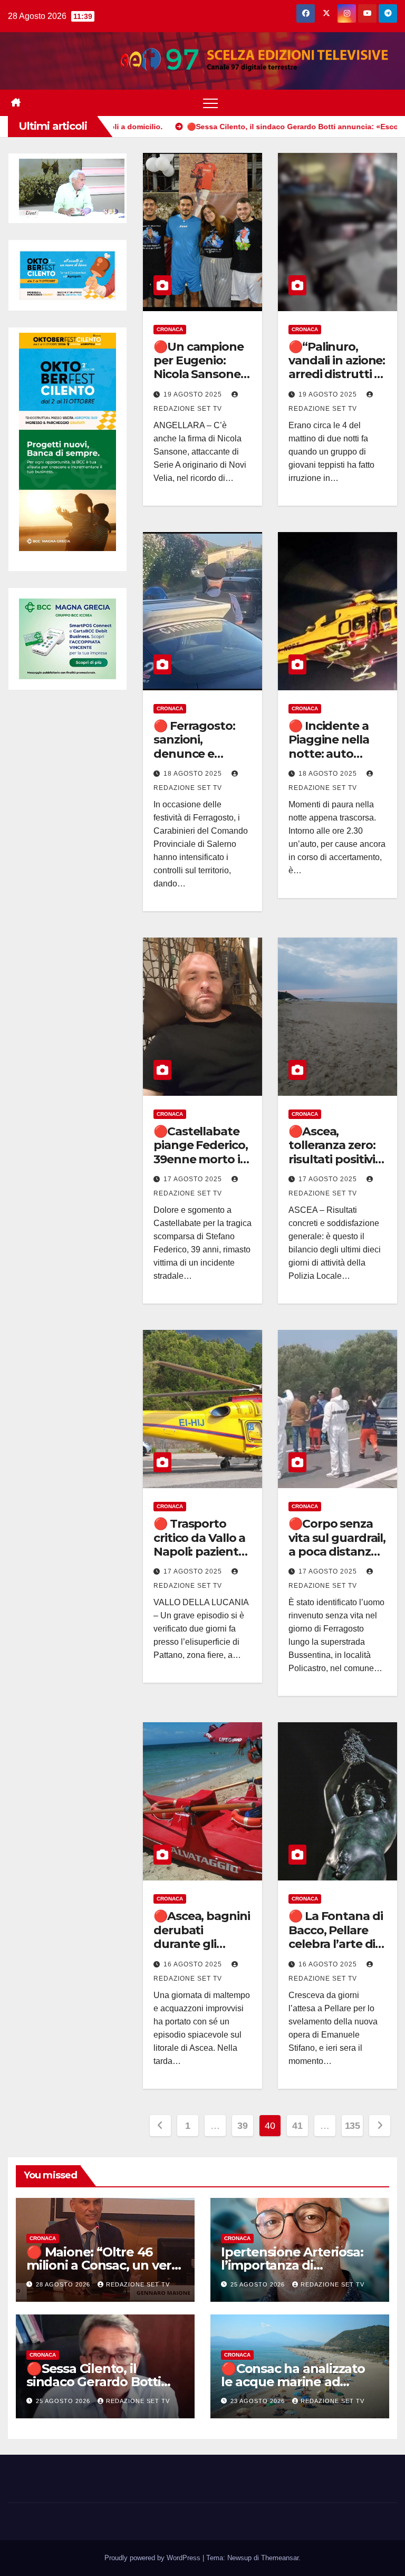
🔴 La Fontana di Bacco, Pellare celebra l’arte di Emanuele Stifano (336, 1944)
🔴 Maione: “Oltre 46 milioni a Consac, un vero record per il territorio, (103, 2265)
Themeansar (280, 2558)
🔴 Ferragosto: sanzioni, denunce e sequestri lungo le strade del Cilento (199, 761)
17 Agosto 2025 (194, 1179)
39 (242, 2126)
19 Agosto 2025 (194, 394)
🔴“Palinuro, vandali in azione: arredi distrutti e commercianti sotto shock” (337, 375)
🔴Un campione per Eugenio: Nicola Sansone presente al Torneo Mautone (201, 375)
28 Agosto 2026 (64, 2284)
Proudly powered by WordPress (153, 2558)
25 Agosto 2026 (259, 2284)
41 (297, 2126)
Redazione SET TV (138, 2284)
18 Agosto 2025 (194, 774)
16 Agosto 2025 (194, 1964)
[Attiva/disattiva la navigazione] (210, 103)
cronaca (170, 329)
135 (353, 2126)
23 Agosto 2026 (259, 2401)
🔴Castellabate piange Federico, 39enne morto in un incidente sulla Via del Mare (201, 1166)
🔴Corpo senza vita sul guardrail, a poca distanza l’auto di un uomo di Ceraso (337, 1552)
